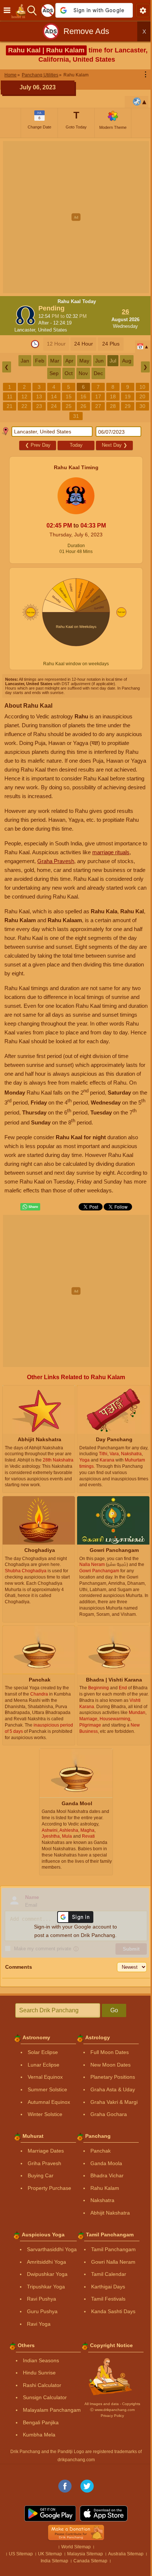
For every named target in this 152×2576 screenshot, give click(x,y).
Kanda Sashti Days (111, 2330)
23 (73, 406)
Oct (66, 373)
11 (29, 396)
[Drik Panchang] (18, 10)
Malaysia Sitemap (93, 2572)
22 (59, 406)
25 (103, 406)
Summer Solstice (45, 2108)
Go (110, 2028)
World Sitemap (73, 2565)
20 (29, 406)
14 (73, 396)
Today (73, 445)
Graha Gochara (106, 2133)
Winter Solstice (42, 2133)
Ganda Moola (104, 2181)
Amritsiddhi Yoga (44, 2280)
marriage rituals (117, 852)
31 (96, 416)
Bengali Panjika (38, 2441)
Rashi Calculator (39, 2404)
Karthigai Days (106, 2305)
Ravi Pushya (39, 2317)
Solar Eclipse (40, 2071)
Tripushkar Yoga (43, 2305)
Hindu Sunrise (37, 2391)
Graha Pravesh (56, 861)
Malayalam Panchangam (49, 2428)
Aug (124, 361)
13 (59, 396)
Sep (51, 373)
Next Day (112, 445)
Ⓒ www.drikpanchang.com (109, 2428)
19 (14, 406)
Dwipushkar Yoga (45, 2292)
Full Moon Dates (107, 2071)
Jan (22, 361)
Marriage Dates (43, 2169)
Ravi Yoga (36, 2342)
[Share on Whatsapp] (28, 1225)
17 (118, 396)
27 (132, 406)
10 (14, 396)
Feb (37, 361)
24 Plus (108, 344)
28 (51, 416)
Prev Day (35, 445)
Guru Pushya (40, 2330)
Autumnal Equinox (46, 2120)
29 (66, 416)
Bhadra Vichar (104, 2194)
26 (118, 406)
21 (44, 406)
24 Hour (81, 344)
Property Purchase (47, 2206)
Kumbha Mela (37, 2453)
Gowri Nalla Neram (111, 2280)
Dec (95, 373)
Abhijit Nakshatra (108, 2231)
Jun (97, 361)
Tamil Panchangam (111, 2268)
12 (44, 396)
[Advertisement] (76, 217)
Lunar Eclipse (41, 2083)
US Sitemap (29, 2572)
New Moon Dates (108, 2083)
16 (103, 396)
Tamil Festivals (106, 2317)
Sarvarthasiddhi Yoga (49, 2268)
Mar (52, 361)
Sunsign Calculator (42, 2416)
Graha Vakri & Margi (111, 2120)
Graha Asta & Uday (110, 2108)
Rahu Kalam (102, 2206)
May (82, 361)
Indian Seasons (38, 2378)
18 (132, 396)
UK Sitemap (58, 2572)
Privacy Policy (109, 2434)
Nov (80, 373)
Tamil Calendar (106, 2292)
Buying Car (38, 2194)
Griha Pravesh (42, 2181)
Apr (67, 361)
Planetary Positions (110, 2095)
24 (88, 406)
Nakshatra (100, 2219)
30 (81, 416)
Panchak (98, 2169)
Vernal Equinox (43, 2095)
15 (88, 396)
